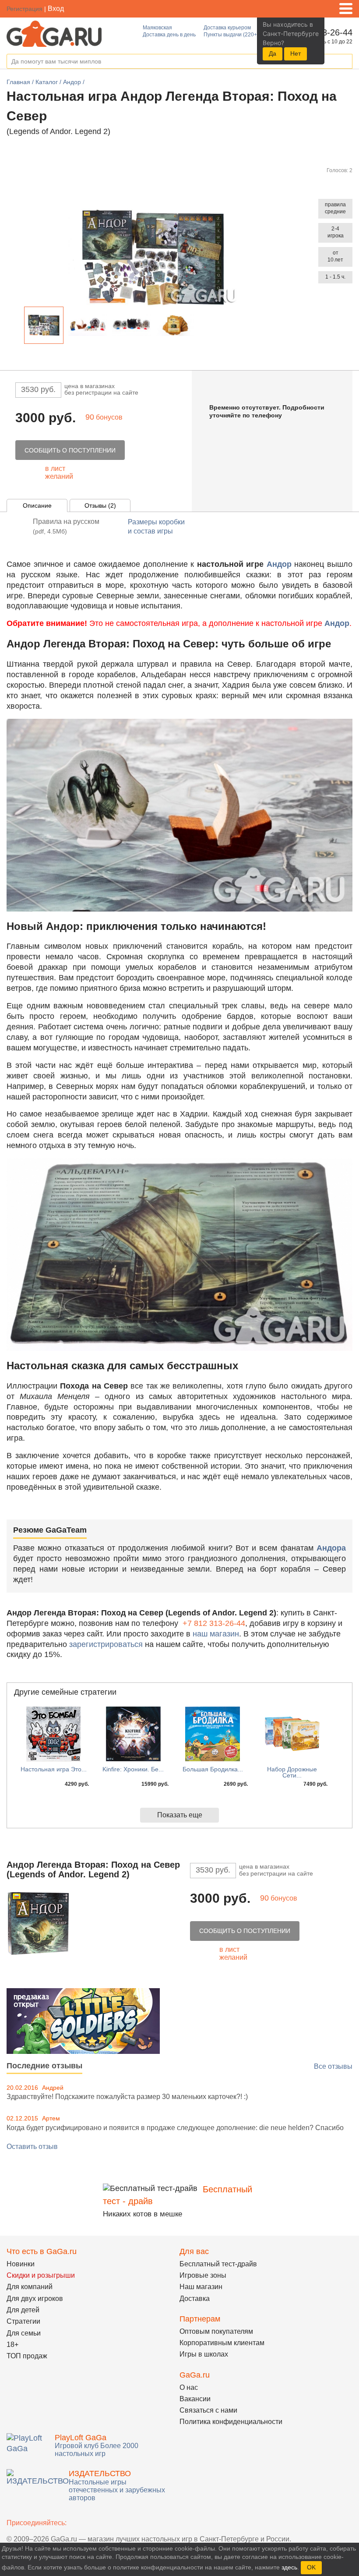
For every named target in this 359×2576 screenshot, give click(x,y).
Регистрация (25, 9)
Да (273, 53)
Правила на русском (66, 526)
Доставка (195, 2299)
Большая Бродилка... (213, 1769)
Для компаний (30, 2287)
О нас (189, 2387)
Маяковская (157, 28)
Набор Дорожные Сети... (292, 1772)
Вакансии (195, 2399)
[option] (44, 325)
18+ (12, 2345)
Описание (37, 505)
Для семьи (24, 2333)
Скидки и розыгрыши (41, 2275)
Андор (279, 564)
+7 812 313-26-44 (214, 1623)
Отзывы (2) (100, 505)
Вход (56, 9)
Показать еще (180, 1815)
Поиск (345, 62)
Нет (296, 53)
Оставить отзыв (32, 2147)
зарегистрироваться (106, 1644)
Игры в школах (204, 2354)
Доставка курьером (227, 28)
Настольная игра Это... (54, 1769)
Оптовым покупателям (216, 2331)
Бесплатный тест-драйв (218, 2264)
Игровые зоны (203, 2275)
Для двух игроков (35, 2299)
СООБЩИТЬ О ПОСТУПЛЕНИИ (70, 450)
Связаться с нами (208, 2410)
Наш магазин (201, 2287)
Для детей (23, 2310)
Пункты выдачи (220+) (231, 35)
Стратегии (23, 2321)
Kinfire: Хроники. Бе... (133, 1769)
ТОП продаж (27, 2356)
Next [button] (202, 327)
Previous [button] (17, 327)
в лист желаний (59, 472)
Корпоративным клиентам (222, 2343)
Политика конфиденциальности (231, 2422)
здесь (289, 2567)
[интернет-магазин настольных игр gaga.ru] (54, 33)
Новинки (21, 2264)
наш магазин (216, 1634)
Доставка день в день (169, 35)
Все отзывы (333, 2066)
